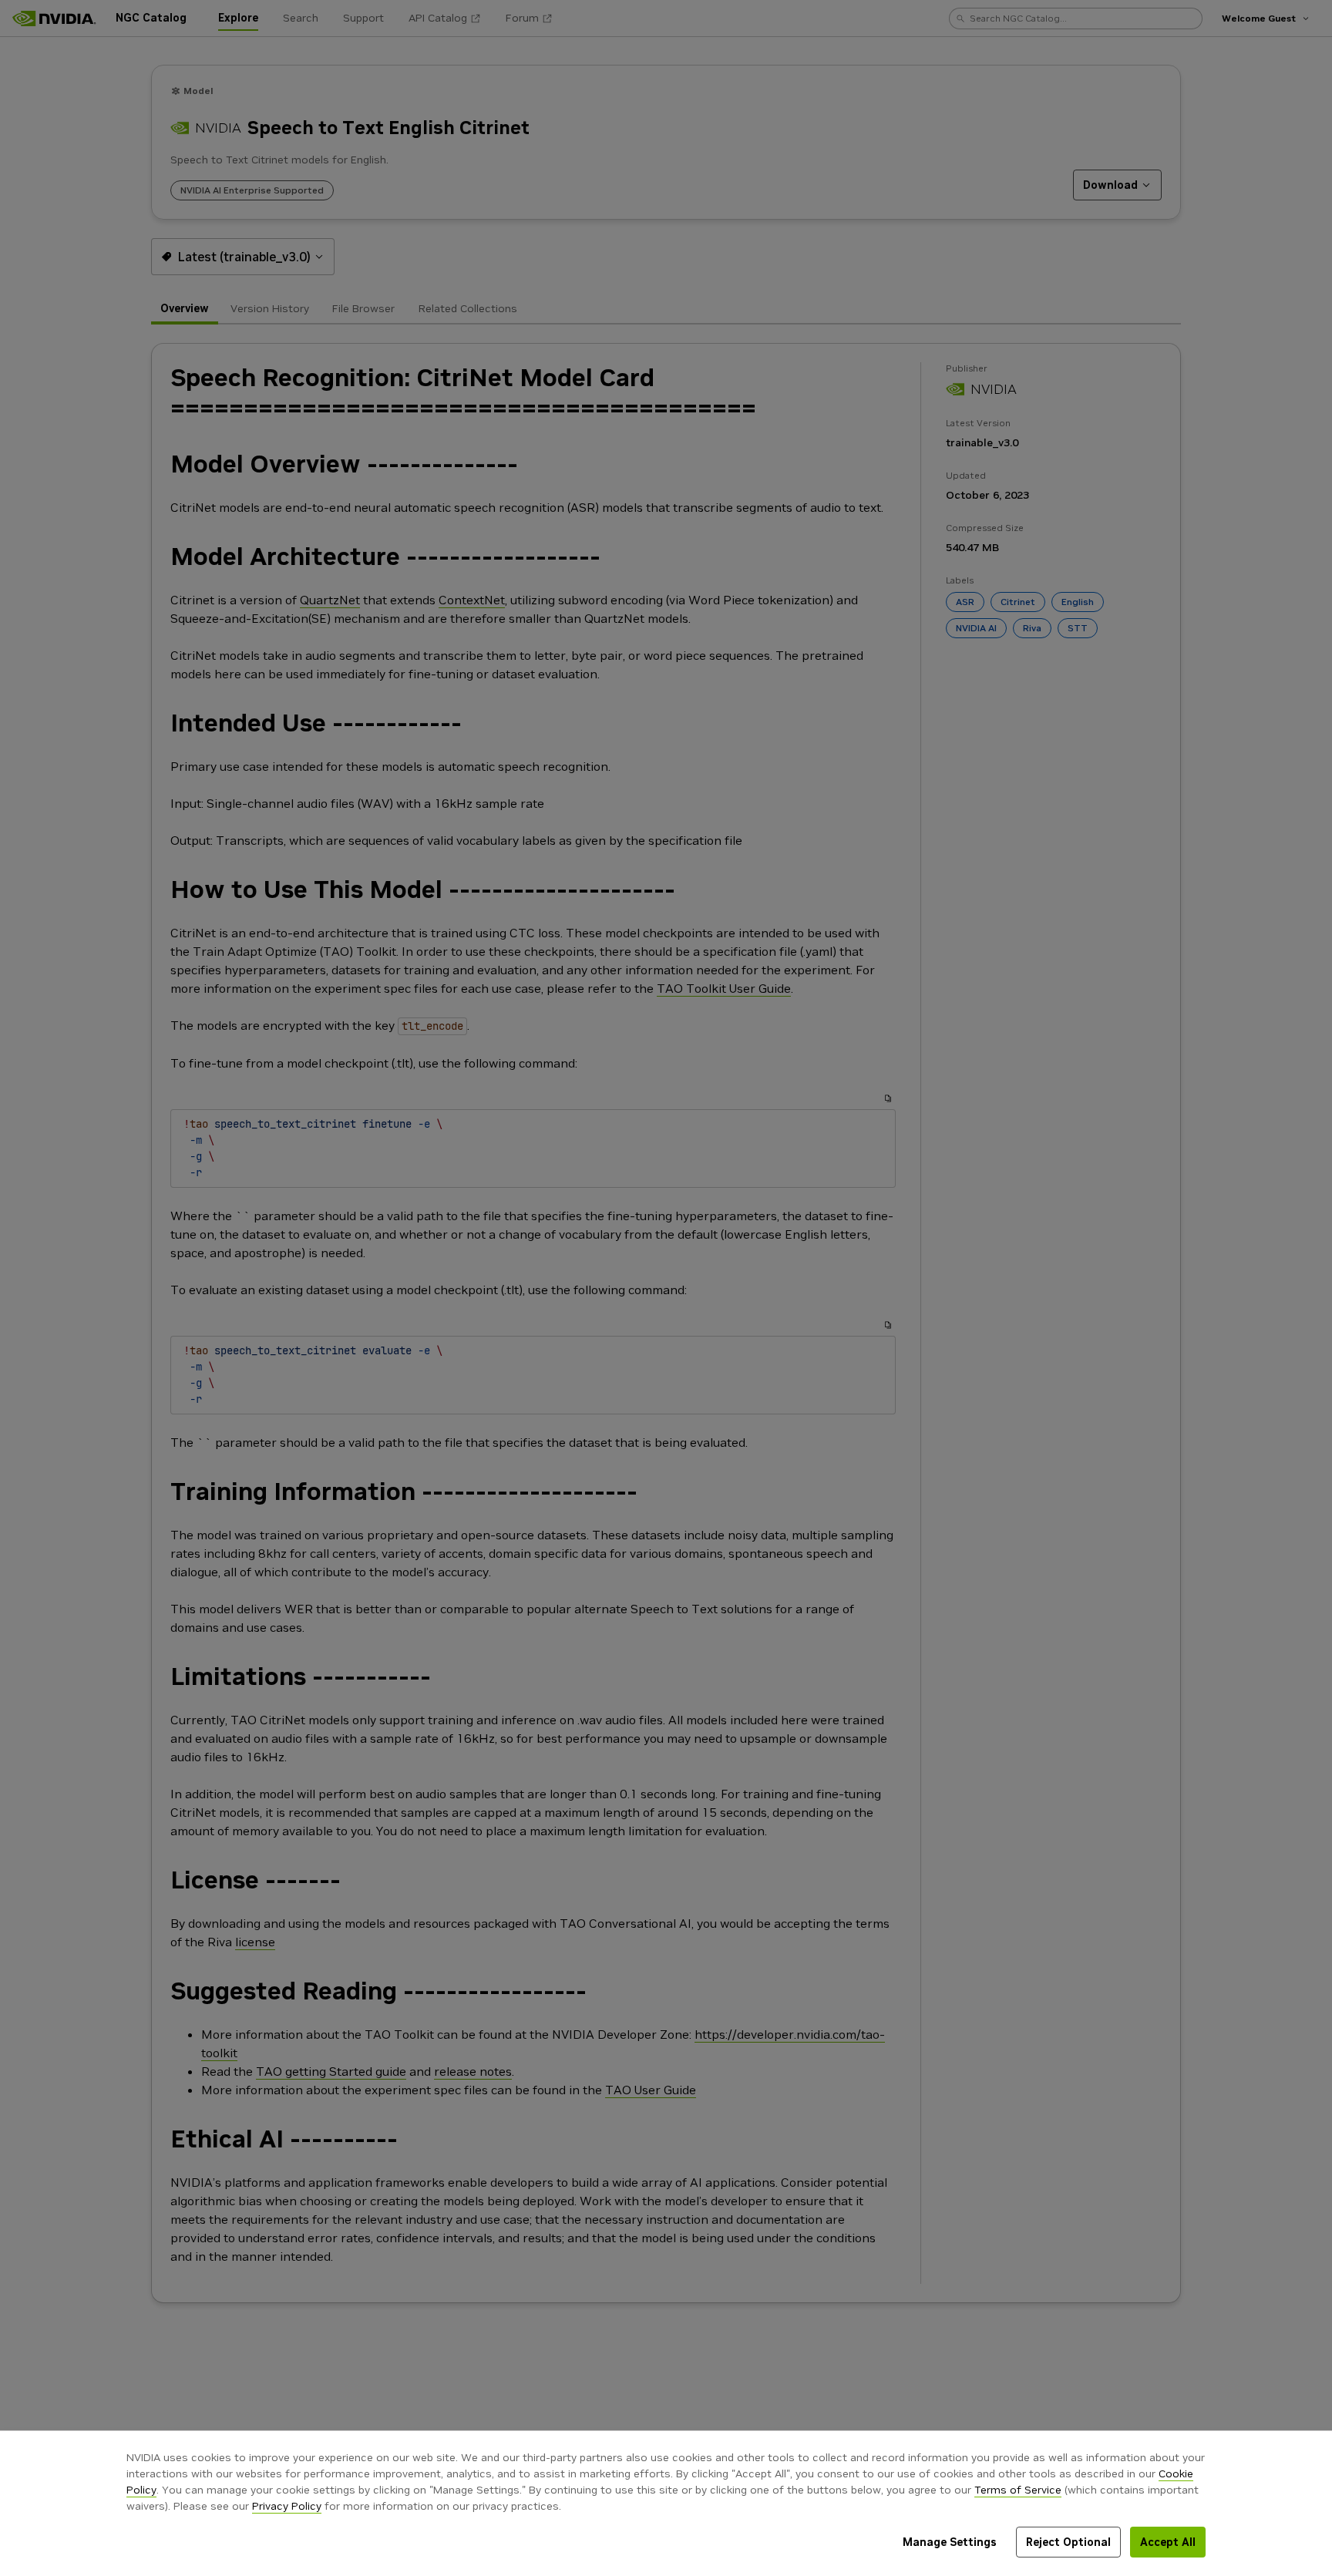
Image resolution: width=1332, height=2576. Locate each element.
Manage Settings (950, 2542)
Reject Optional (1068, 2542)
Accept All (1168, 2542)
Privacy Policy (287, 2506)
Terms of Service (1018, 2490)
